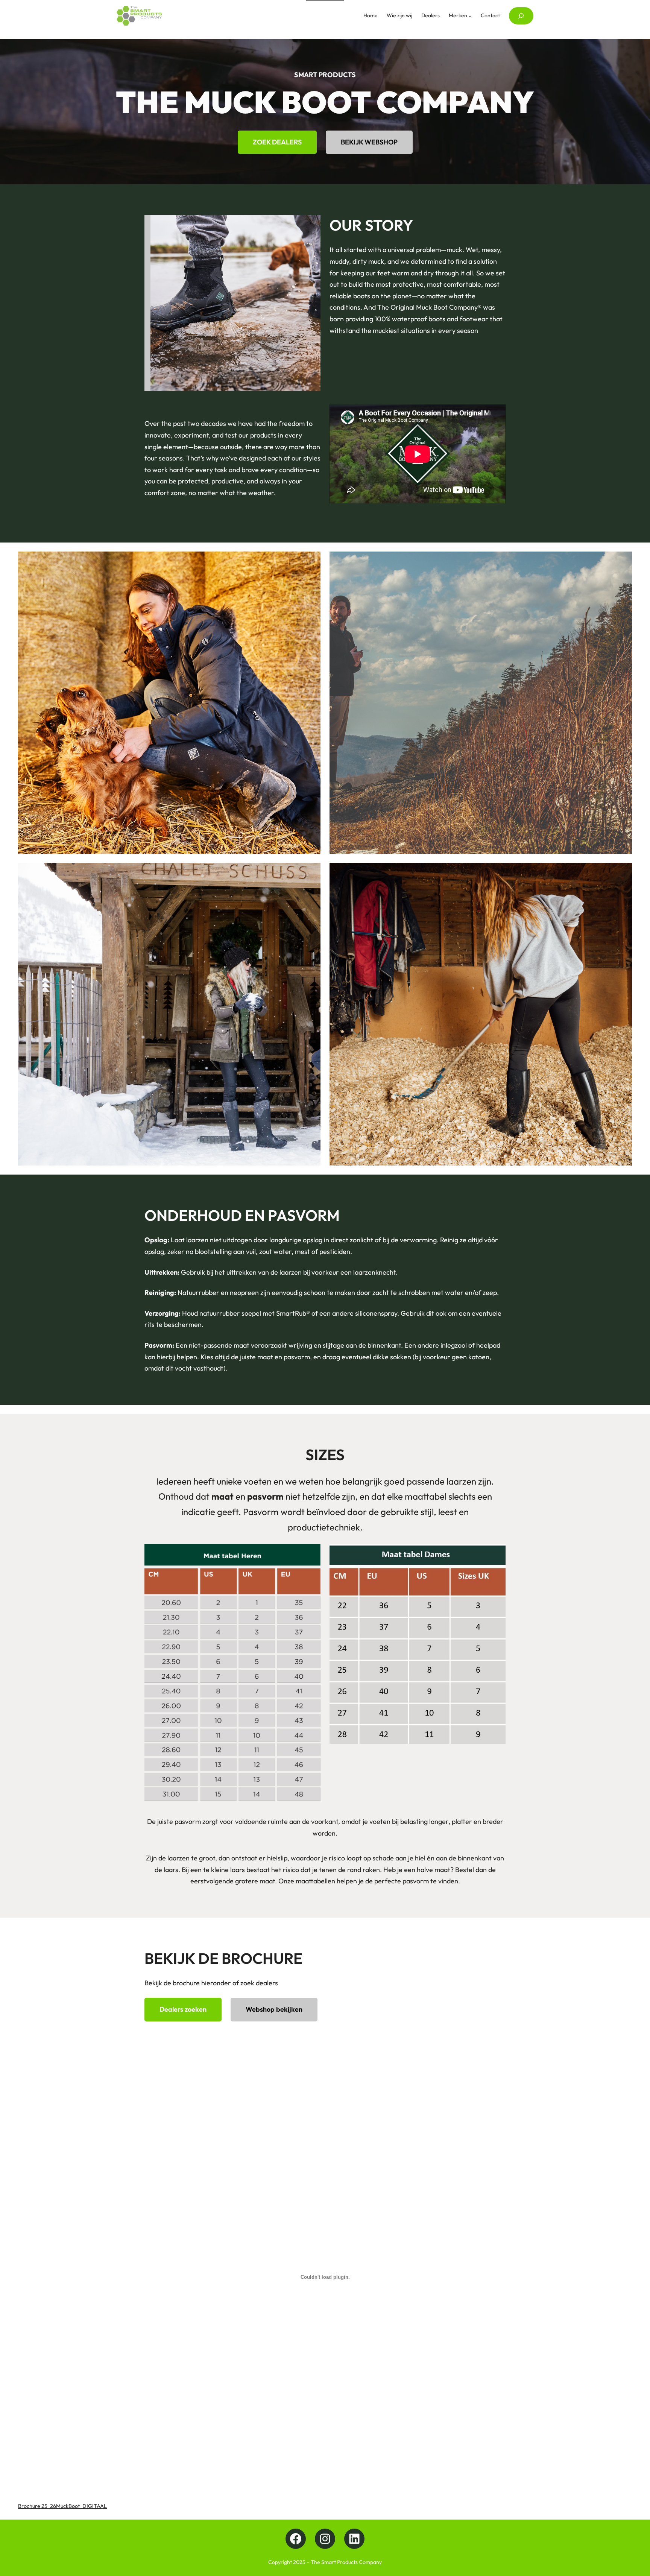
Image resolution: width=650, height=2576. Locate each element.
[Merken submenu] (470, 16)
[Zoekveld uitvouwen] (521, 16)
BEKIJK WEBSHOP (369, 142)
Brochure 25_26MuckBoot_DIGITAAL (62, 2506)
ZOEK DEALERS (277, 142)
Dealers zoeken (183, 2009)
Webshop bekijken (274, 2009)
